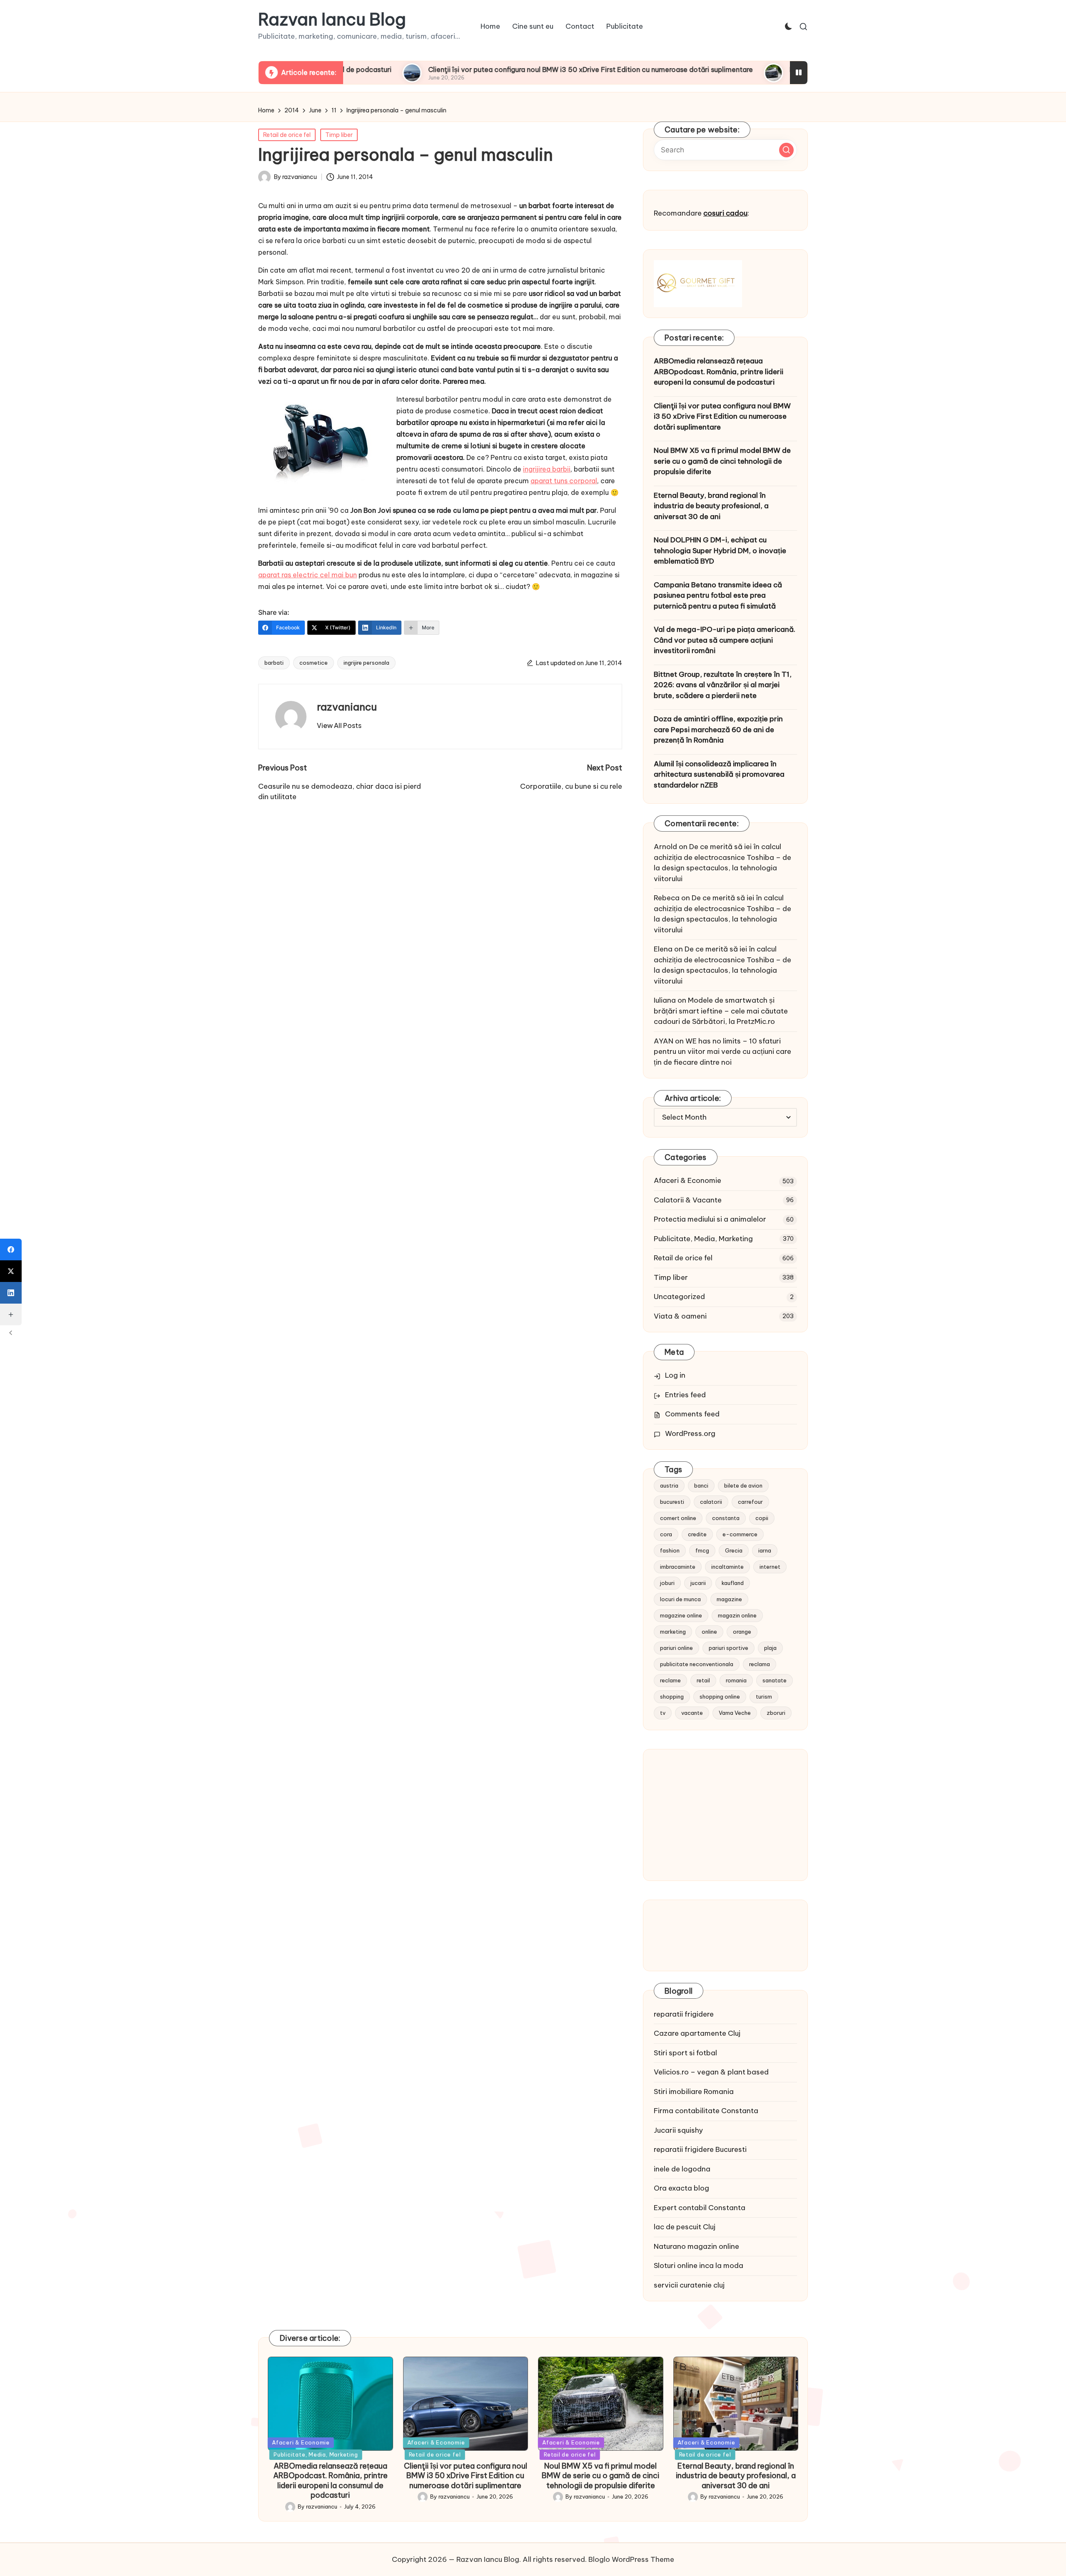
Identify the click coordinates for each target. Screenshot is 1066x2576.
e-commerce (740, 1534)
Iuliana (665, 1000)
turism (764, 1697)
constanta (726, 1518)
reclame (670, 1680)
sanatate (775, 1680)
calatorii (711, 1502)
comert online (678, 1518)
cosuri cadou (725, 213)
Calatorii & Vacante (688, 1200)
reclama (760, 1664)
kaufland (733, 1583)
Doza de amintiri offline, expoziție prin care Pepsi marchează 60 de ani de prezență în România (718, 729)
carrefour (750, 1502)
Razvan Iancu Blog (332, 20)
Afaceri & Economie (687, 1180)
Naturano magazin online (696, 2246)
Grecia (734, 1550)
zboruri (776, 1713)
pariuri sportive (729, 1648)
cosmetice (314, 663)
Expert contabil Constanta (700, 2208)
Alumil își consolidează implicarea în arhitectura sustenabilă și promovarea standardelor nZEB (719, 774)
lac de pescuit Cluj (685, 2227)
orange (742, 1632)
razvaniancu (347, 707)
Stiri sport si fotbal (685, 2053)
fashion (670, 1550)
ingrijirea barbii (547, 469)
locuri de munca (680, 1599)
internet (770, 1567)
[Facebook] (11, 1249)
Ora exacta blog (681, 2188)
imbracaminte (678, 1567)
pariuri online (676, 1648)
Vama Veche (735, 1713)
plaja (770, 1648)
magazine (729, 1599)
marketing (673, 1632)
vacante (692, 1713)
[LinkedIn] (11, 1293)
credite (697, 1534)
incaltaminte (727, 1567)
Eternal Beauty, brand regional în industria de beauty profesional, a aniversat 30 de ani (711, 506)
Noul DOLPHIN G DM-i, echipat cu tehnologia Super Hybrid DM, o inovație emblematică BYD (720, 550)
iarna (765, 1550)
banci (701, 1485)
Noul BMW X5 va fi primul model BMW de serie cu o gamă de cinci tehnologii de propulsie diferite (722, 461)
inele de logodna (682, 2169)
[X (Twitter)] (11, 1271)
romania (736, 1680)
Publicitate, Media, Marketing (703, 1239)
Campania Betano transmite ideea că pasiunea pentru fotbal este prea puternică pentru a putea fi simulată (718, 595)
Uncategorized (679, 1297)
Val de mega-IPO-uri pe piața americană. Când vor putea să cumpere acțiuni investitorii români (725, 640)
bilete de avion (743, 1485)
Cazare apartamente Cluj (697, 2033)
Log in (675, 1375)
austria (669, 1485)
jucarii (698, 1583)
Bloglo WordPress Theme (631, 2559)
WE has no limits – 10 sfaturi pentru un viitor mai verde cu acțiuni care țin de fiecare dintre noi (722, 1052)
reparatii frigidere (684, 2014)
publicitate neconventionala (697, 1664)
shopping (672, 1697)
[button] (339, 725)
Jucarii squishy (678, 2130)
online (709, 1632)
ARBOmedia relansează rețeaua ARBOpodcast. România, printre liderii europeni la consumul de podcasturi (719, 371)
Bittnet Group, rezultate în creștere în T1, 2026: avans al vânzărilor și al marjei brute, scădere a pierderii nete (723, 685)
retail (703, 1680)
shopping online (720, 1697)
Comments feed (692, 1414)
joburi (667, 1583)
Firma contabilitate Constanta (706, 2111)
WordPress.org (690, 1433)
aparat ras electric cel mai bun (308, 575)
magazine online (681, 1615)
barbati (274, 663)
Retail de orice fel (287, 135)
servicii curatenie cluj (689, 2285)
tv (663, 1713)
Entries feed (685, 1395)
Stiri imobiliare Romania (694, 2092)
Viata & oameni (680, 1316)
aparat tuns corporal (564, 481)
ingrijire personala (366, 663)
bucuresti (672, 1502)
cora (666, 1534)
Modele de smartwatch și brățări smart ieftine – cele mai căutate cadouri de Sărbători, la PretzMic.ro (721, 1011)
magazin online (737, 1615)
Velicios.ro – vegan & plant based (711, 2072)
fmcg (702, 1550)
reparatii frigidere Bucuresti (700, 2149)
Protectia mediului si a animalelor (710, 1219)
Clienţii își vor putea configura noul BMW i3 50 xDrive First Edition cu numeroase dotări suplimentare (482, 70)
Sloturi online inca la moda (699, 2265)
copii (762, 1518)
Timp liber (339, 135)
